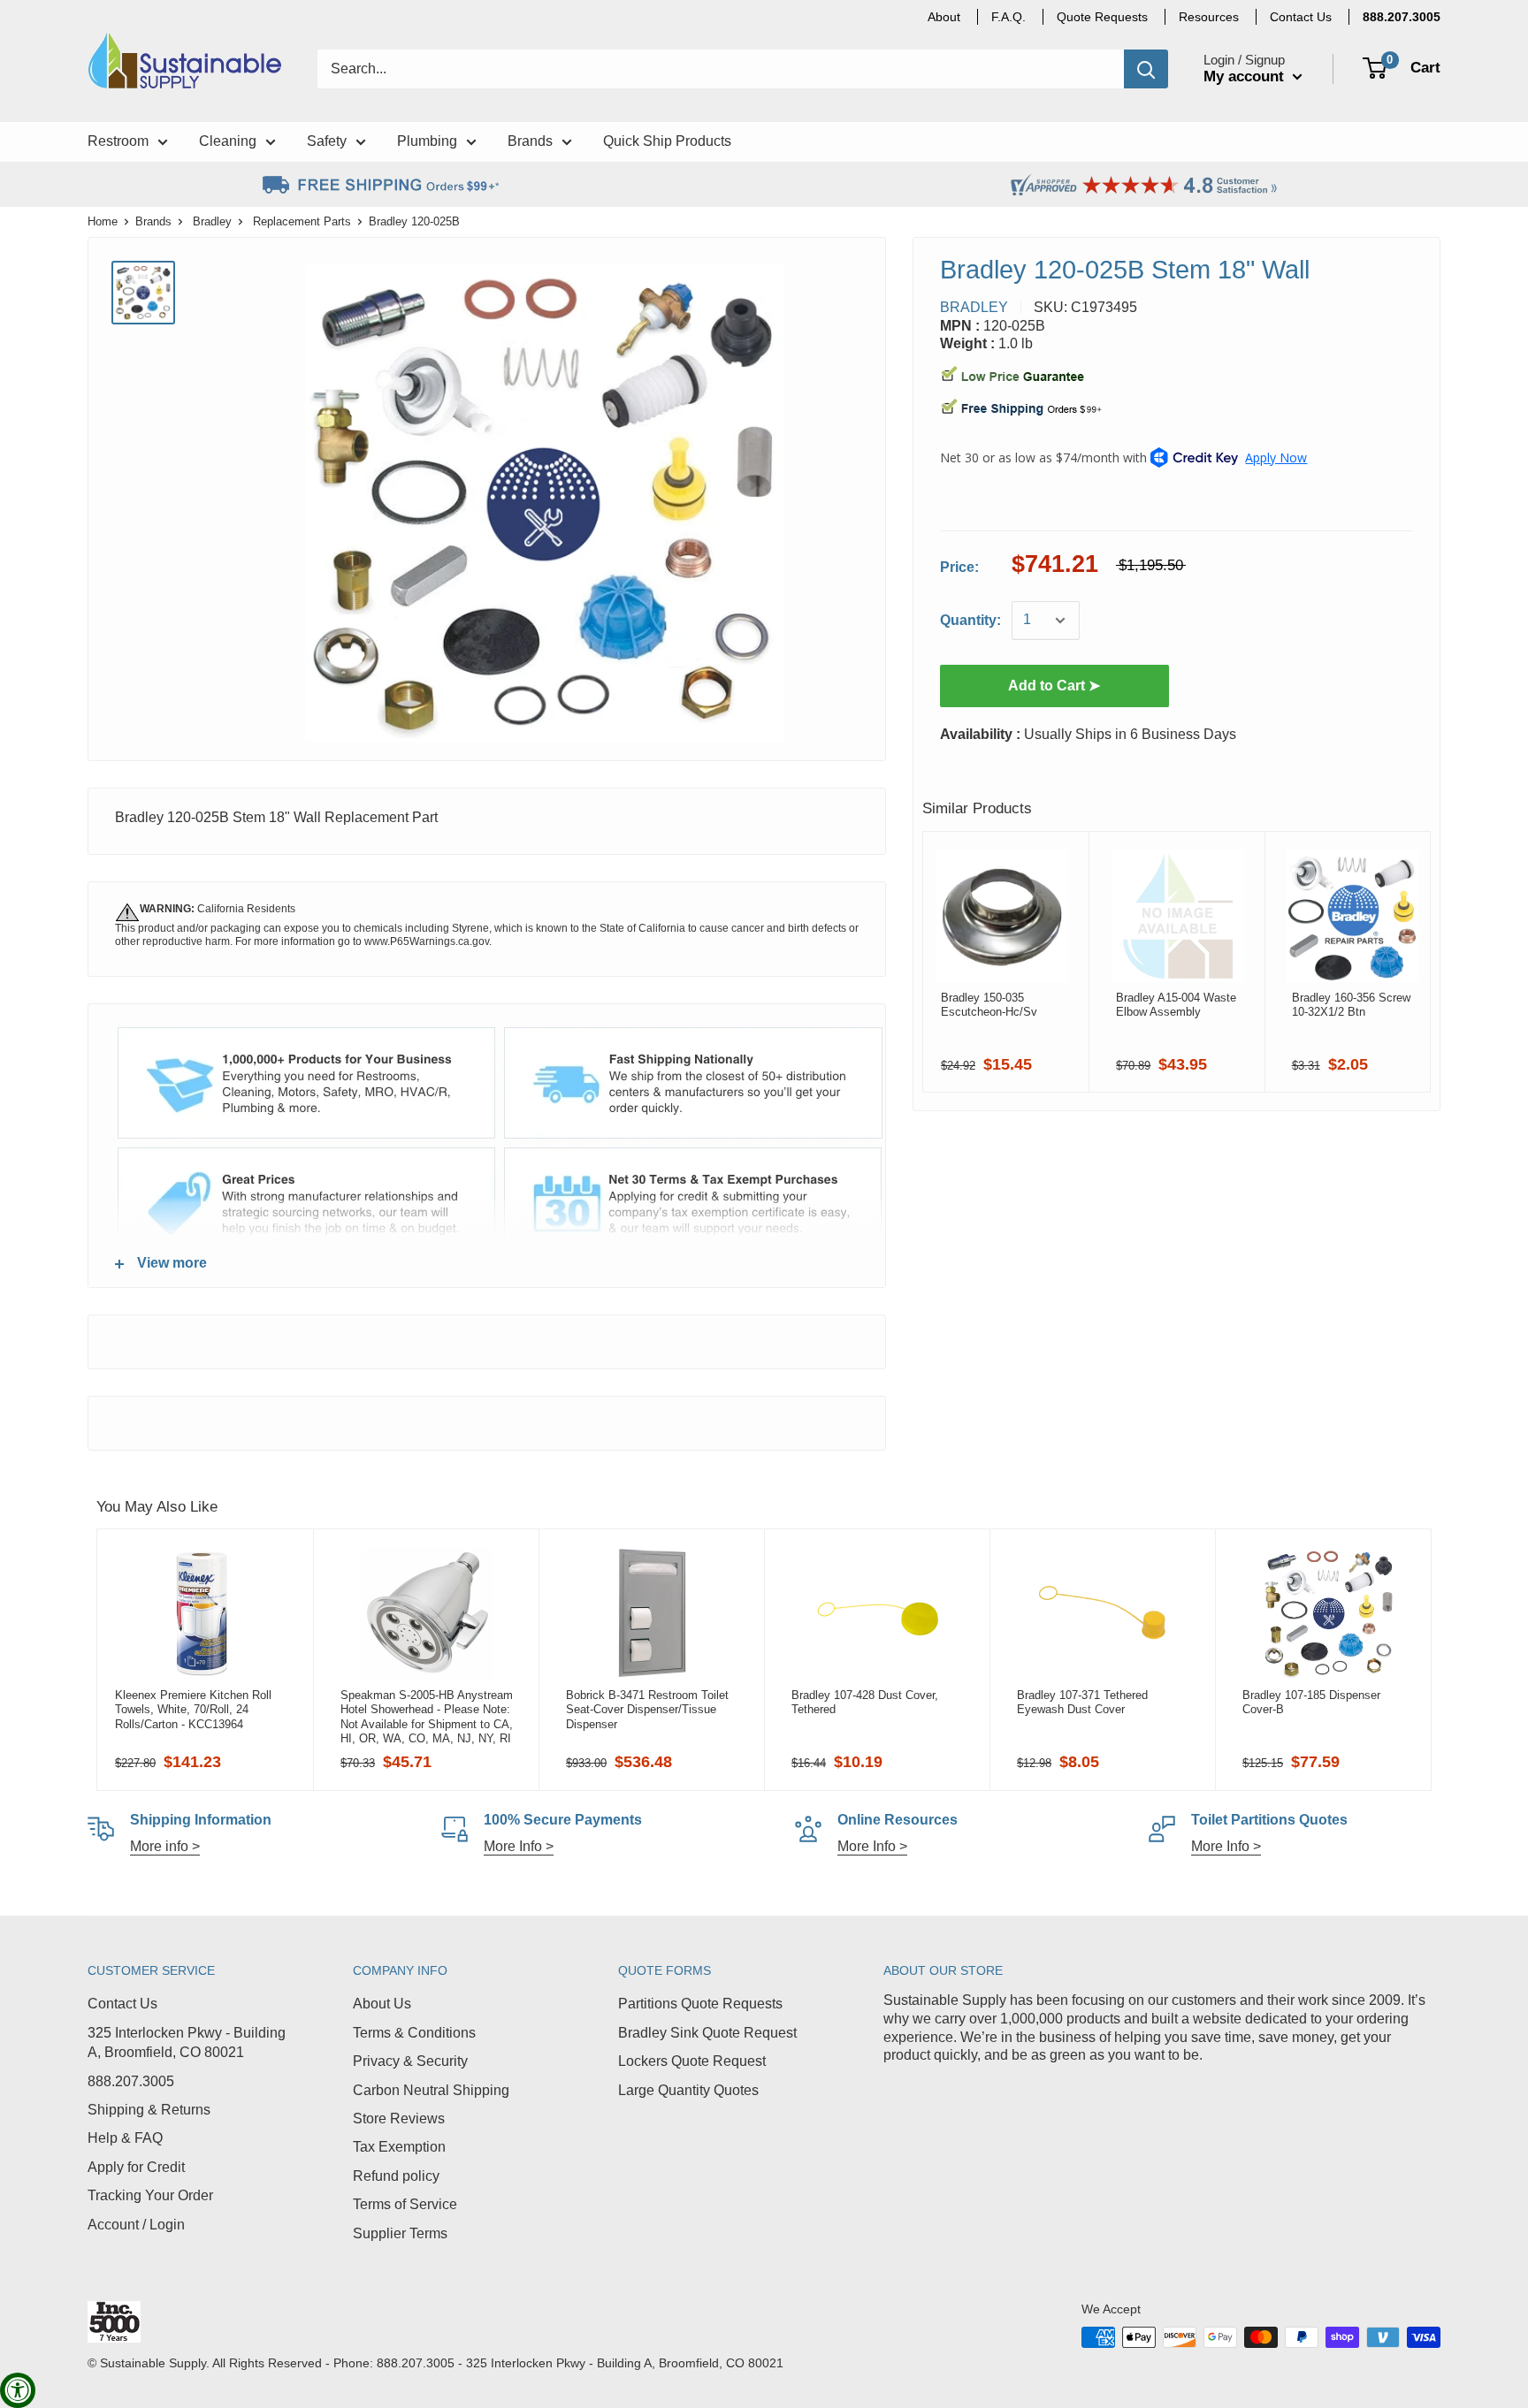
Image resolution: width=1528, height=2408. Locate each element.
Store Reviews (399, 2118)
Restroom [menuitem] (118, 141)
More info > (165, 1846)
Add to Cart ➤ (1054, 686)
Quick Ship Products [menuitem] (667, 141)
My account (1246, 76)
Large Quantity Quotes (688, 2090)
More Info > (519, 1846)
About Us (382, 2004)
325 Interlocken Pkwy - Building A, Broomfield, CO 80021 (187, 2042)
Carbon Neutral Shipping (431, 2090)
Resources (1209, 17)
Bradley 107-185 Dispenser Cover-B (1311, 1702)
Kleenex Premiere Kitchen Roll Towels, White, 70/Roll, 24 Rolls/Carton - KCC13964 (193, 1710)
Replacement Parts (302, 221)
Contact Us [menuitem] (1301, 17)
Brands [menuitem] (530, 141)
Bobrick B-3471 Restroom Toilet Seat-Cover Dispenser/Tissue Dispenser (647, 1710)
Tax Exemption (399, 2147)
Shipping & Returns (149, 2110)
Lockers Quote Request (692, 2061)
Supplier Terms (400, 2233)
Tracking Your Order (150, 2195)
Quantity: (970, 620)
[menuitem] (1402, 17)
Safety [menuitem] (327, 141)
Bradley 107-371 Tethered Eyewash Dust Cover (1082, 1702)
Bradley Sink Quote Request (707, 2033)
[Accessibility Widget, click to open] (18, 2390)
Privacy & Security (410, 2061)
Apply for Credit (136, 2167)
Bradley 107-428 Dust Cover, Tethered (865, 1702)
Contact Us (122, 2004)
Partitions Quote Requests (700, 2004)
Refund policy (396, 2176)
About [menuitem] (944, 17)
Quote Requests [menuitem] (1102, 17)
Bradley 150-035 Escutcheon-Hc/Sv (989, 1005)
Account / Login (136, 2225)
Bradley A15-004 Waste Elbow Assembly (1176, 1005)
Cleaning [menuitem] (228, 141)
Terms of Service (405, 2204)
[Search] (1146, 69)
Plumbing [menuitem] (427, 141)
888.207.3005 (131, 2081)
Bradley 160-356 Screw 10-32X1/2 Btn (1351, 1005)
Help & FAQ (125, 2138)
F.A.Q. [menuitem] (1008, 17)
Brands (153, 221)
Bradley (212, 221)
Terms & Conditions (414, 2033)
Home (103, 221)
